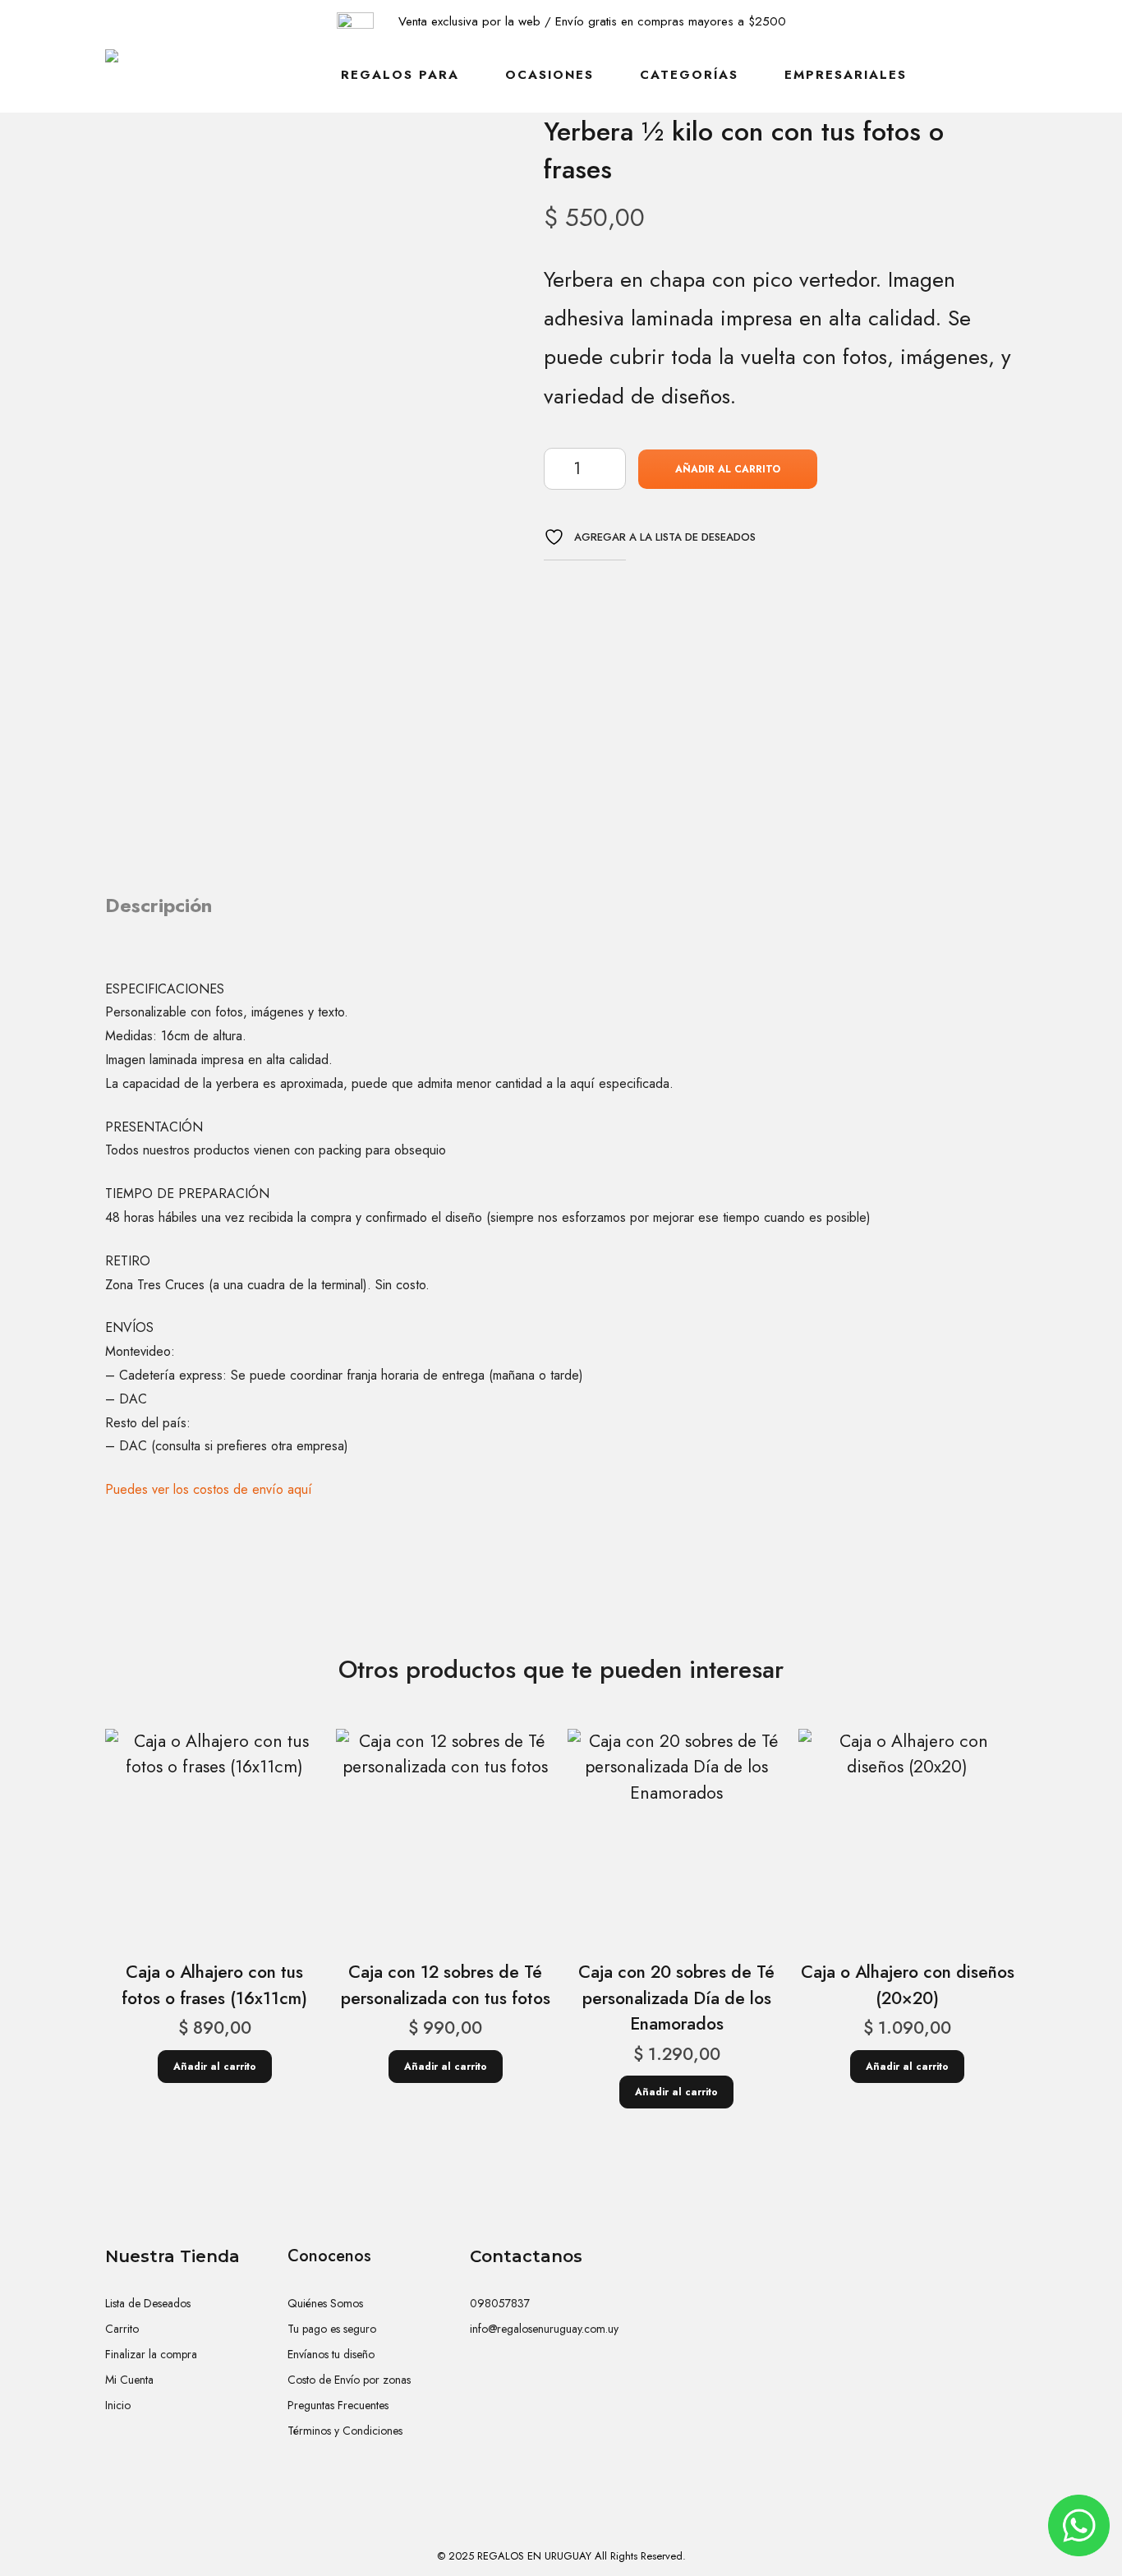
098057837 (500, 2303)
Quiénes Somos (325, 2303)
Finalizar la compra (151, 2354)
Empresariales (846, 75)
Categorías (689, 75)
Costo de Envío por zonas (349, 2380)
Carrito (122, 2329)
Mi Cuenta (129, 2380)
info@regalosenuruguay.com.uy (544, 2329)
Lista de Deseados (148, 2303)
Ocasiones (550, 75)
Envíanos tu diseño (331, 2354)
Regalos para (400, 75)
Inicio (118, 2405)
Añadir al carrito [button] (215, 2067)
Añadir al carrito (728, 469)
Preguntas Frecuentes (338, 2405)
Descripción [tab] (159, 905)
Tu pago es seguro (332, 2329)
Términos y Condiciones (345, 2431)
